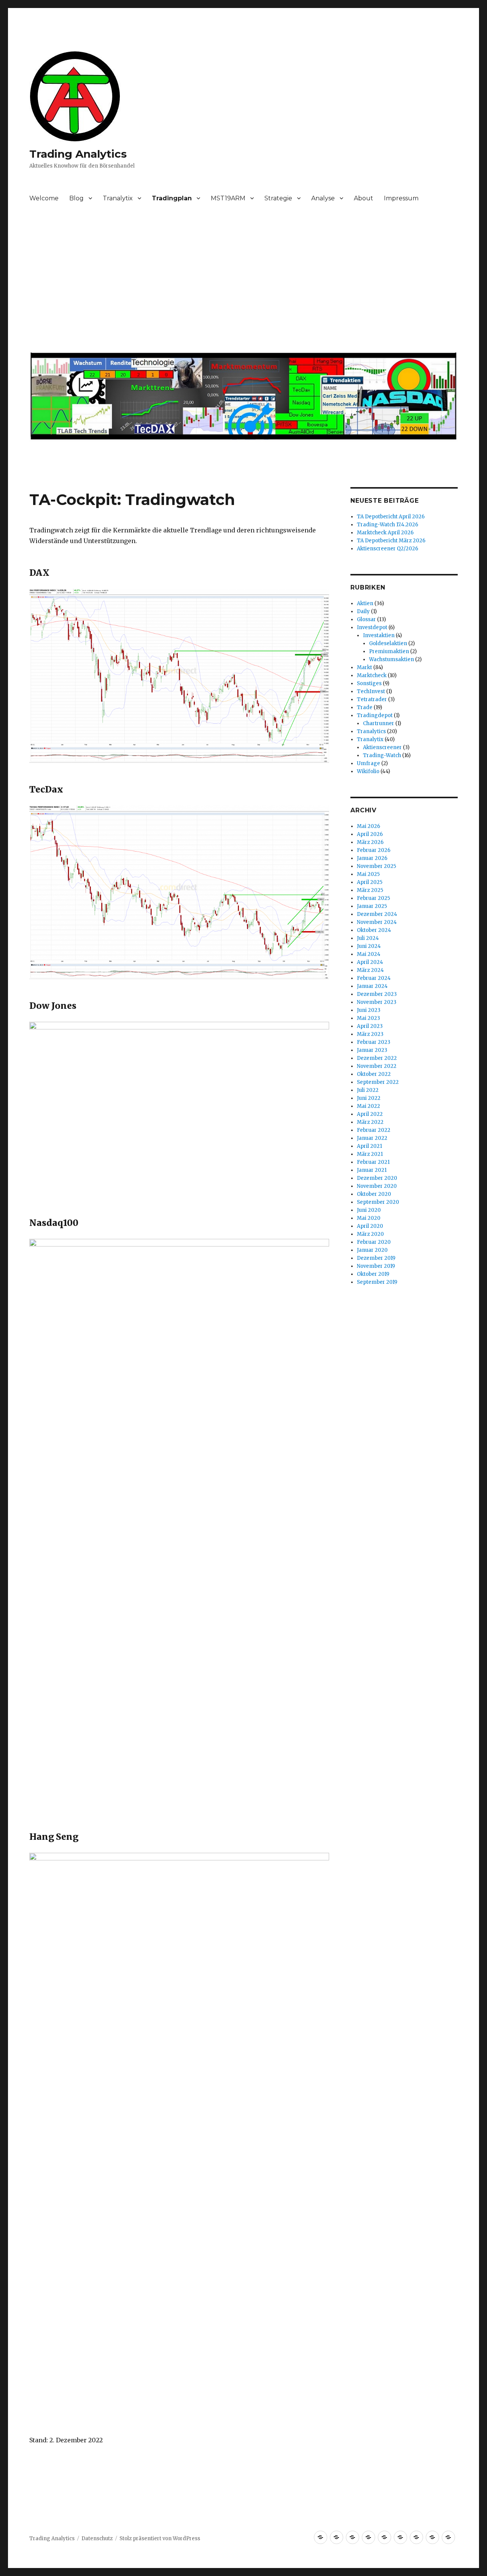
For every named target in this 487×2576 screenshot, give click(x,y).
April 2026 (370, 834)
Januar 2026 (372, 858)
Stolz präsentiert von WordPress (160, 2538)
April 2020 (370, 1226)
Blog (76, 198)
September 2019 (377, 1282)
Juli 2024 (368, 938)
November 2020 (377, 1186)
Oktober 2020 (374, 1194)
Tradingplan (172, 198)
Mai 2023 (368, 1018)
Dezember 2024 (377, 914)
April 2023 (370, 1026)
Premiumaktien (389, 651)
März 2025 (370, 890)
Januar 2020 (372, 1250)
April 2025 (370, 882)
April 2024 (370, 962)
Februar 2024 (374, 978)
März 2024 (370, 970)
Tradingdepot (375, 715)
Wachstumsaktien (392, 659)
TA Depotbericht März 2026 (391, 541)
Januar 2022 (372, 1138)
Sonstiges (369, 683)
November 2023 (377, 1002)
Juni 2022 (369, 1098)
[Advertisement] (245, 281)
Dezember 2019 (376, 1258)
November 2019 (376, 1266)
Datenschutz (97, 2538)
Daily (363, 611)
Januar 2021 (372, 1170)
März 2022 (370, 1122)
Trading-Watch (382, 755)
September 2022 (378, 1082)
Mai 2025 (368, 874)
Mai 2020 (369, 1218)
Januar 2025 (372, 906)
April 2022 (370, 1114)
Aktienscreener (382, 747)
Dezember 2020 (377, 1178)
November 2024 (377, 922)
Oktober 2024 (374, 930)
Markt (364, 667)
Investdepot (372, 627)
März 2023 (370, 1034)
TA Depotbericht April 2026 (391, 517)
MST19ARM (228, 198)
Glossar (366, 619)
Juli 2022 (368, 1090)
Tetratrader (372, 699)
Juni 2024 (369, 946)
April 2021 (369, 1146)
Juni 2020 (369, 1210)
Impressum (401, 198)
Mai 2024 (369, 954)
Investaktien (379, 635)
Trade (365, 707)
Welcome (44, 198)
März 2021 (370, 1154)
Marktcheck (372, 675)
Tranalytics (371, 731)
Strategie (278, 198)
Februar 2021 (373, 1162)
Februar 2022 (374, 1130)
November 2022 (377, 1066)
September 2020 (378, 1202)
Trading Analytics (78, 154)
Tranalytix (118, 198)
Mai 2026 (368, 826)
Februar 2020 (374, 1242)
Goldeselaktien (388, 643)
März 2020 (370, 1234)
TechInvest (371, 691)
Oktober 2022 (374, 1074)
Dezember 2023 (377, 994)
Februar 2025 (373, 898)
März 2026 (370, 842)
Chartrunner (379, 723)
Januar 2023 (372, 1050)
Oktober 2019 (373, 1274)
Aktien (365, 603)
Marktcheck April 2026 (385, 533)
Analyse (323, 198)
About (364, 198)
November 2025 (376, 866)
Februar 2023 (374, 1042)
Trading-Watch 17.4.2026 (388, 525)
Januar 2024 (372, 986)
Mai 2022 (368, 1106)
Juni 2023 (369, 1010)
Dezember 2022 (377, 1058)
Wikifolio (368, 771)
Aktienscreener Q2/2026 (388, 549)
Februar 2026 (374, 850)
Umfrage (368, 763)
